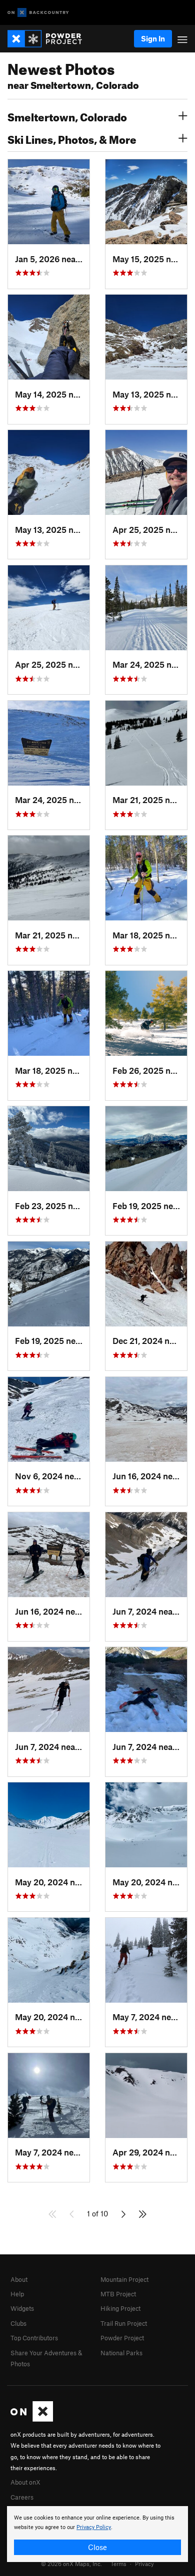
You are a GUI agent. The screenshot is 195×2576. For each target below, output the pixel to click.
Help (17, 2294)
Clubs (18, 2323)
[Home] (50, 39)
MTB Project (118, 2294)
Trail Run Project (124, 2323)
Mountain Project (124, 2279)
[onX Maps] (32, 2419)
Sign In (153, 38)
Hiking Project (120, 2308)
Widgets (22, 2308)
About (19, 2279)
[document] (97, 2534)
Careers (22, 2497)
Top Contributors (34, 2338)
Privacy (144, 2564)
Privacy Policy (94, 2527)
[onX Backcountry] (38, 13)
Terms (118, 2564)
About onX (25, 2482)
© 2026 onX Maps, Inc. (71, 2564)
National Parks (121, 2353)
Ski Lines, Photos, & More (72, 138)
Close (97, 2547)
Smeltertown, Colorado (67, 116)
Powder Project (122, 2338)
